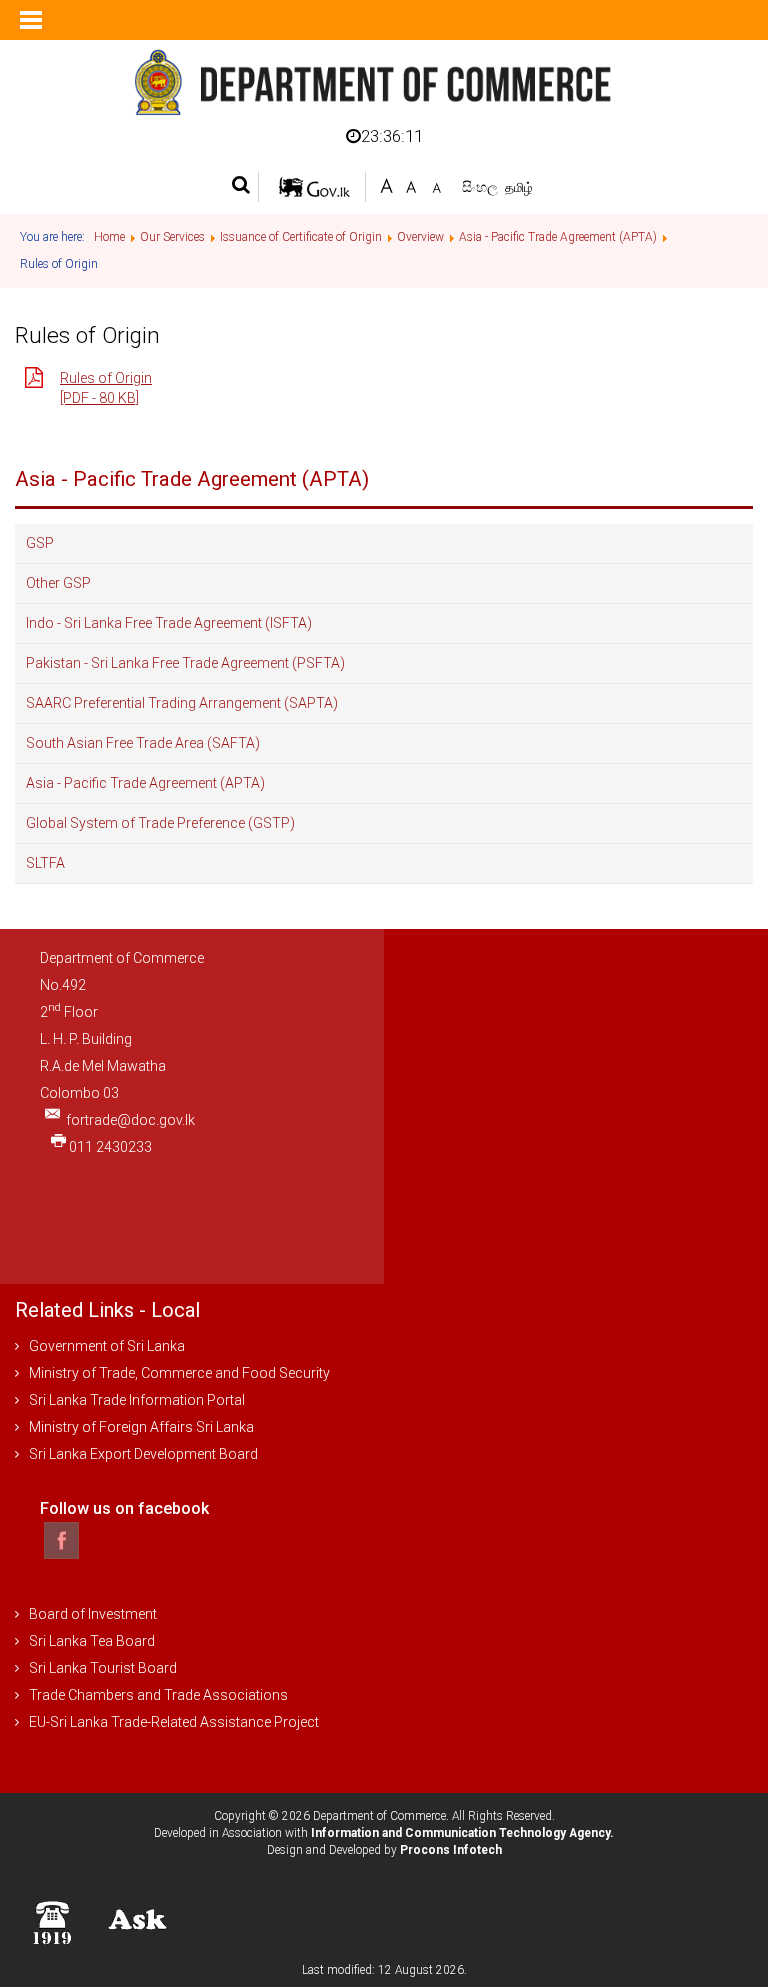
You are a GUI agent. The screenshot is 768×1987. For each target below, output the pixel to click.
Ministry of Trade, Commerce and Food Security (179, 1373)
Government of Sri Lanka (107, 1346)
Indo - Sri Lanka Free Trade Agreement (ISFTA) (169, 623)
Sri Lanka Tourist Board (103, 1668)
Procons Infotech (451, 1850)
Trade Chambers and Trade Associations (158, 1695)
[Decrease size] (436, 184)
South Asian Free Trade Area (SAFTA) (143, 743)
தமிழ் (519, 187)
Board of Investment (93, 1614)
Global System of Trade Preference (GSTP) (160, 823)
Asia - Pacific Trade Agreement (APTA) (145, 783)
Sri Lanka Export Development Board (143, 1454)
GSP (40, 543)
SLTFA (45, 863)
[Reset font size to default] (411, 184)
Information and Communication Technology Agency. (462, 1833)
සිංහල (481, 187)
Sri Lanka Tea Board (92, 1641)
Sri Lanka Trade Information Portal (137, 1400)
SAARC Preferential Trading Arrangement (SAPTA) (182, 703)
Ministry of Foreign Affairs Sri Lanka (141, 1427)
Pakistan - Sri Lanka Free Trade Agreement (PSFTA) (185, 663)
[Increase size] (386, 184)
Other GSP (58, 583)
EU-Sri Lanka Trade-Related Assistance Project (174, 1722)
